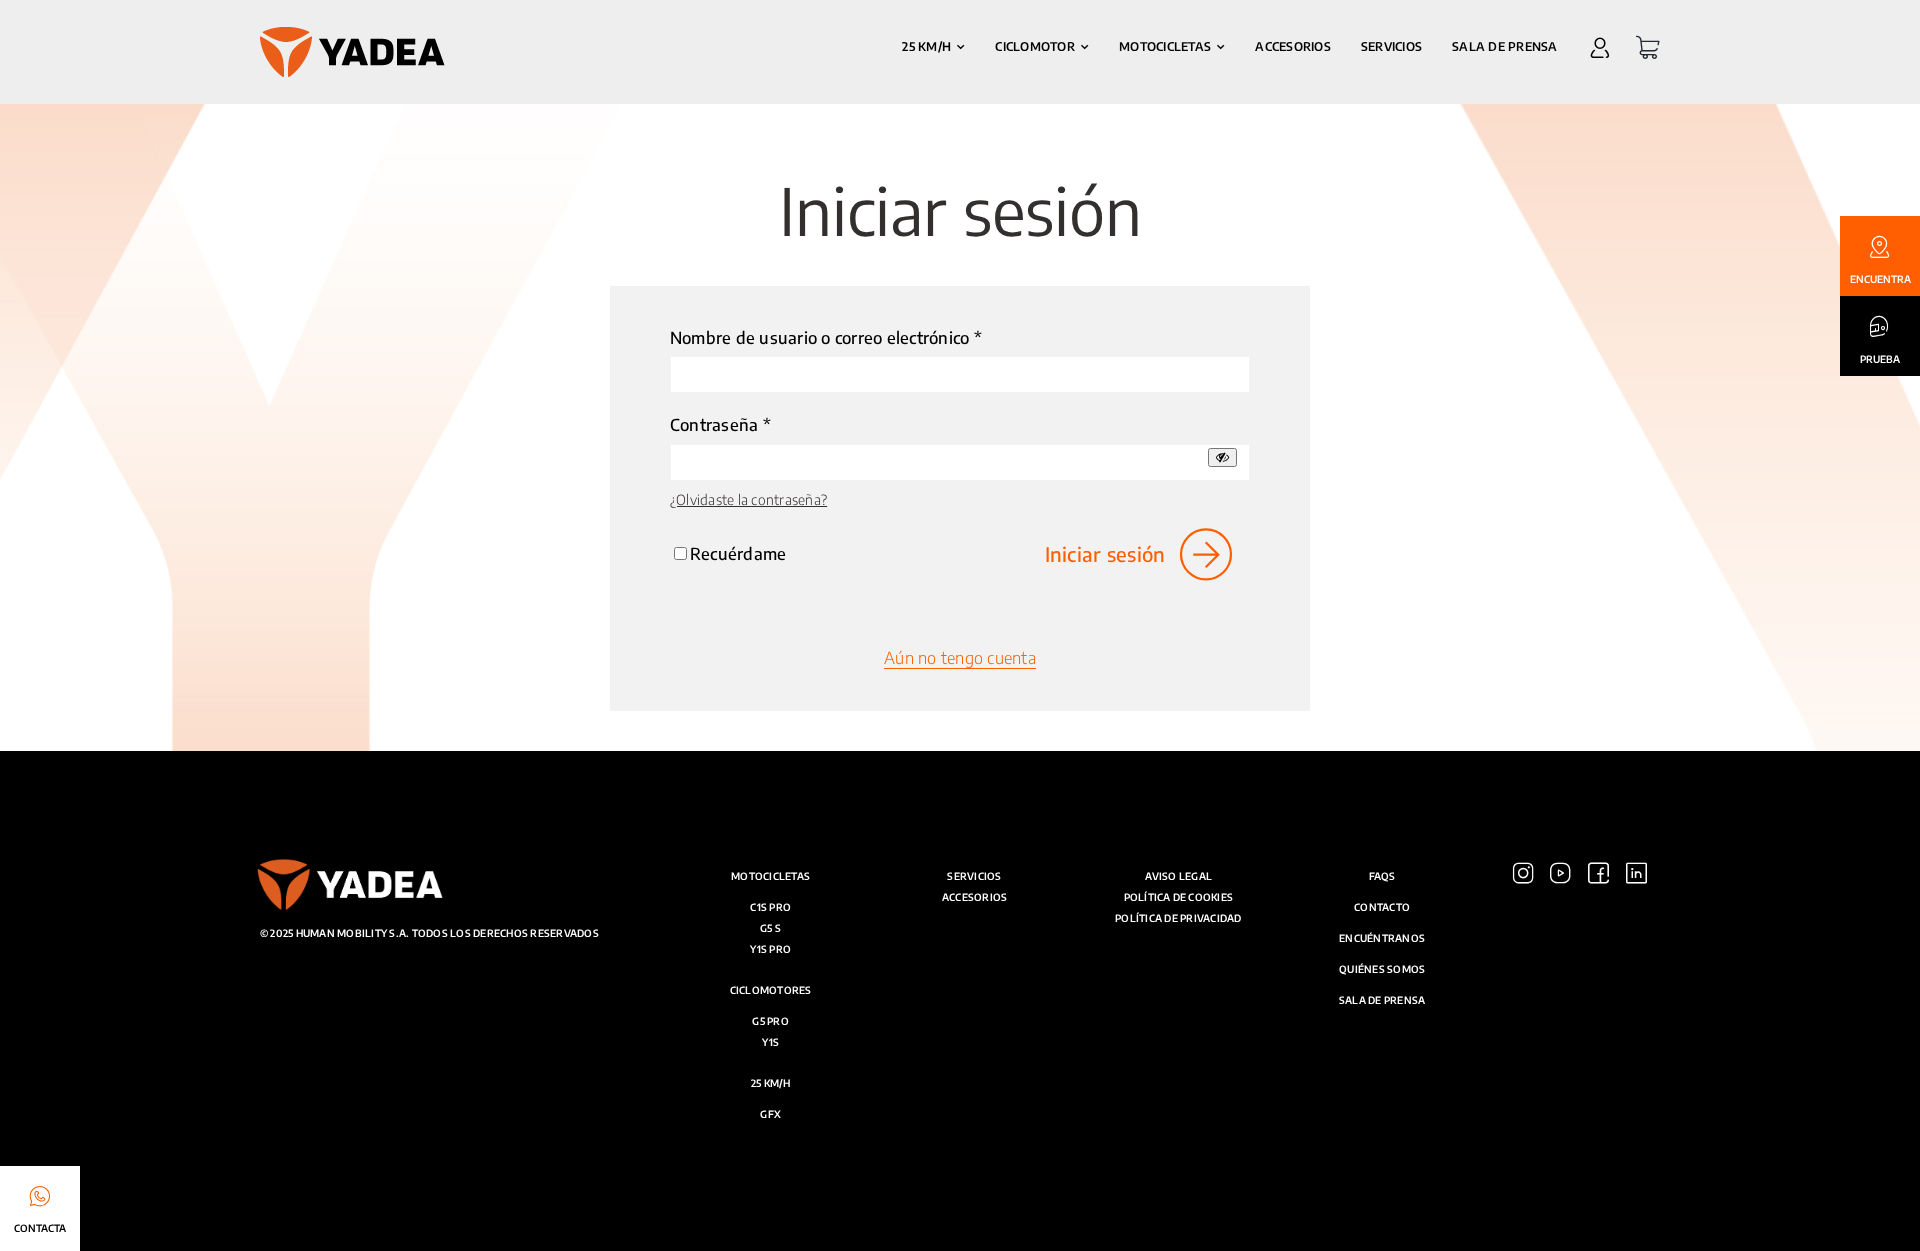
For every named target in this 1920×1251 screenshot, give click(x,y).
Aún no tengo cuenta (960, 657)
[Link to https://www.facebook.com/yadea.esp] (1598, 1046)
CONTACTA (40, 1228)
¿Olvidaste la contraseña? (748, 499)
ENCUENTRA (1880, 279)
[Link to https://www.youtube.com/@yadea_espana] (1560, 1046)
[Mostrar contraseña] (1222, 457)
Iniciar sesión (1105, 553)
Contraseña (720, 424)
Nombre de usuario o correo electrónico (826, 337)
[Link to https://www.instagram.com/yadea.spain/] (1523, 1046)
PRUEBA (1880, 359)
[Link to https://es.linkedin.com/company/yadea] (1636, 1046)
